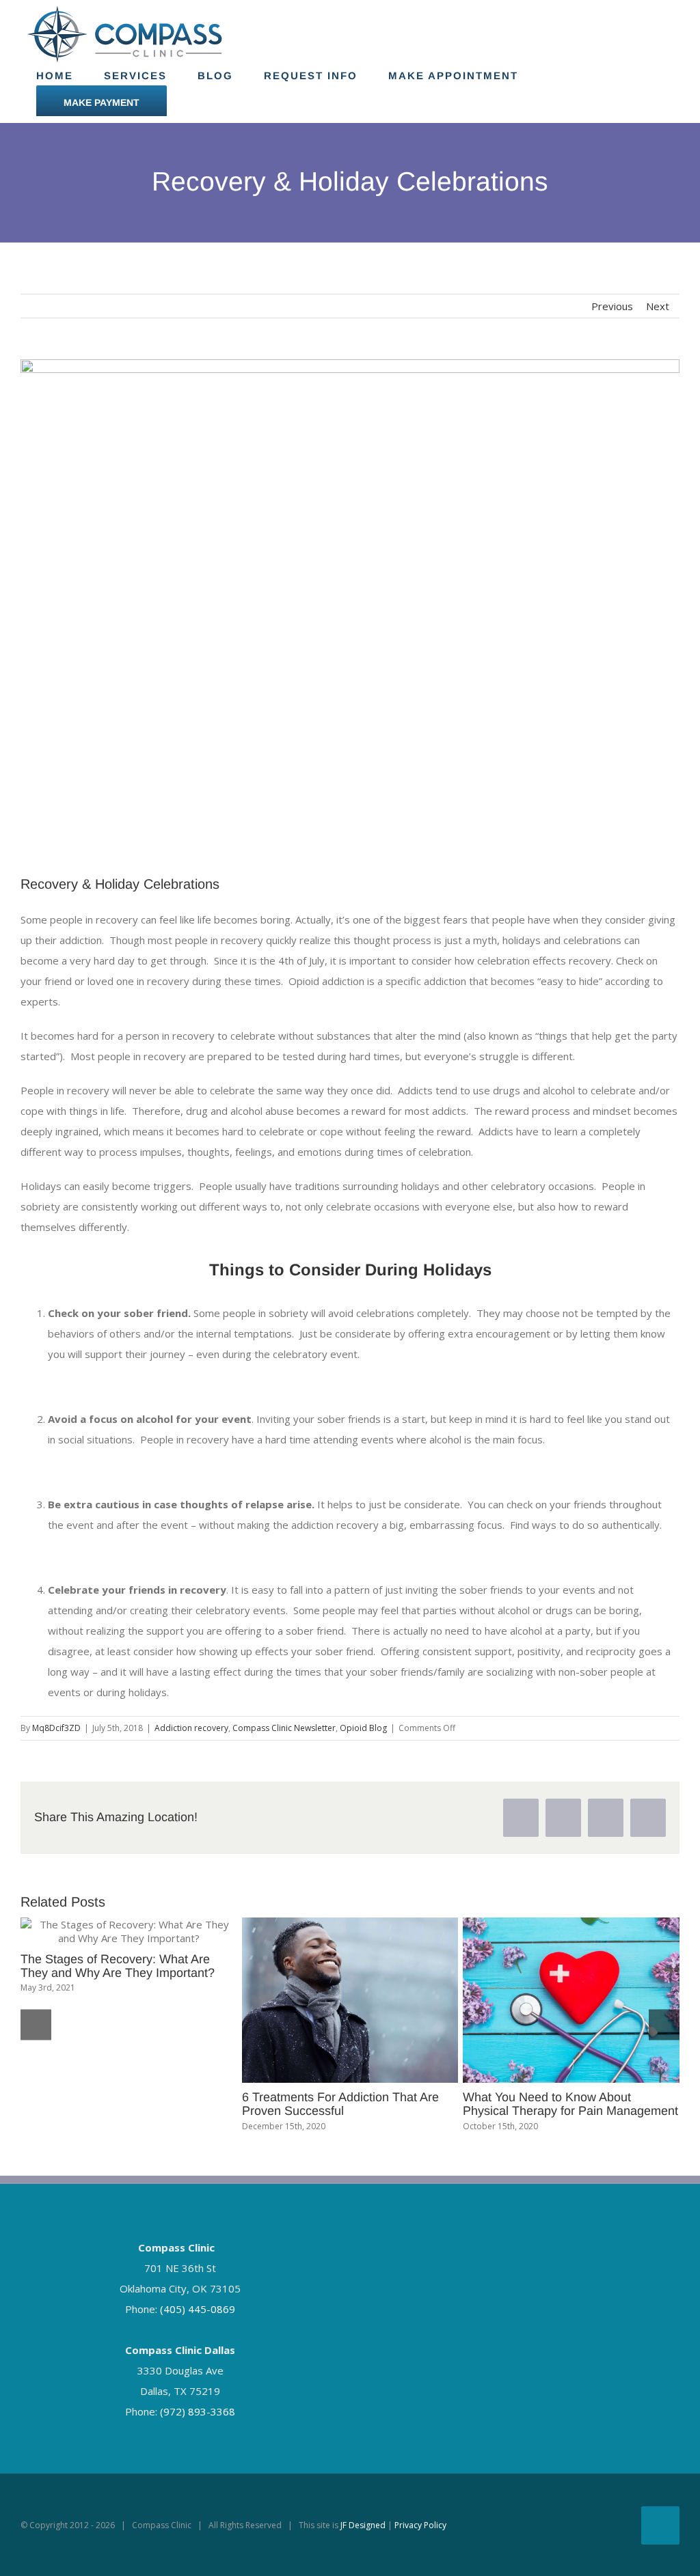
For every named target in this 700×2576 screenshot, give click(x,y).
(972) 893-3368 (198, 2411)
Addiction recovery (191, 1728)
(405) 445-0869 (198, 2309)
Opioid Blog (363, 1728)
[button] (36, 2025)
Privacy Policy (420, 2525)
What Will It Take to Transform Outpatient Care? (103, 2104)
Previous (612, 306)
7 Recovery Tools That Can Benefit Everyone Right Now (558, 2104)
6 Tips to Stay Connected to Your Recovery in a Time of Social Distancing (332, 1973)
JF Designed (363, 2525)
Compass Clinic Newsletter (284, 1728)
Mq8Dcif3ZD (56, 1728)
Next (658, 306)
